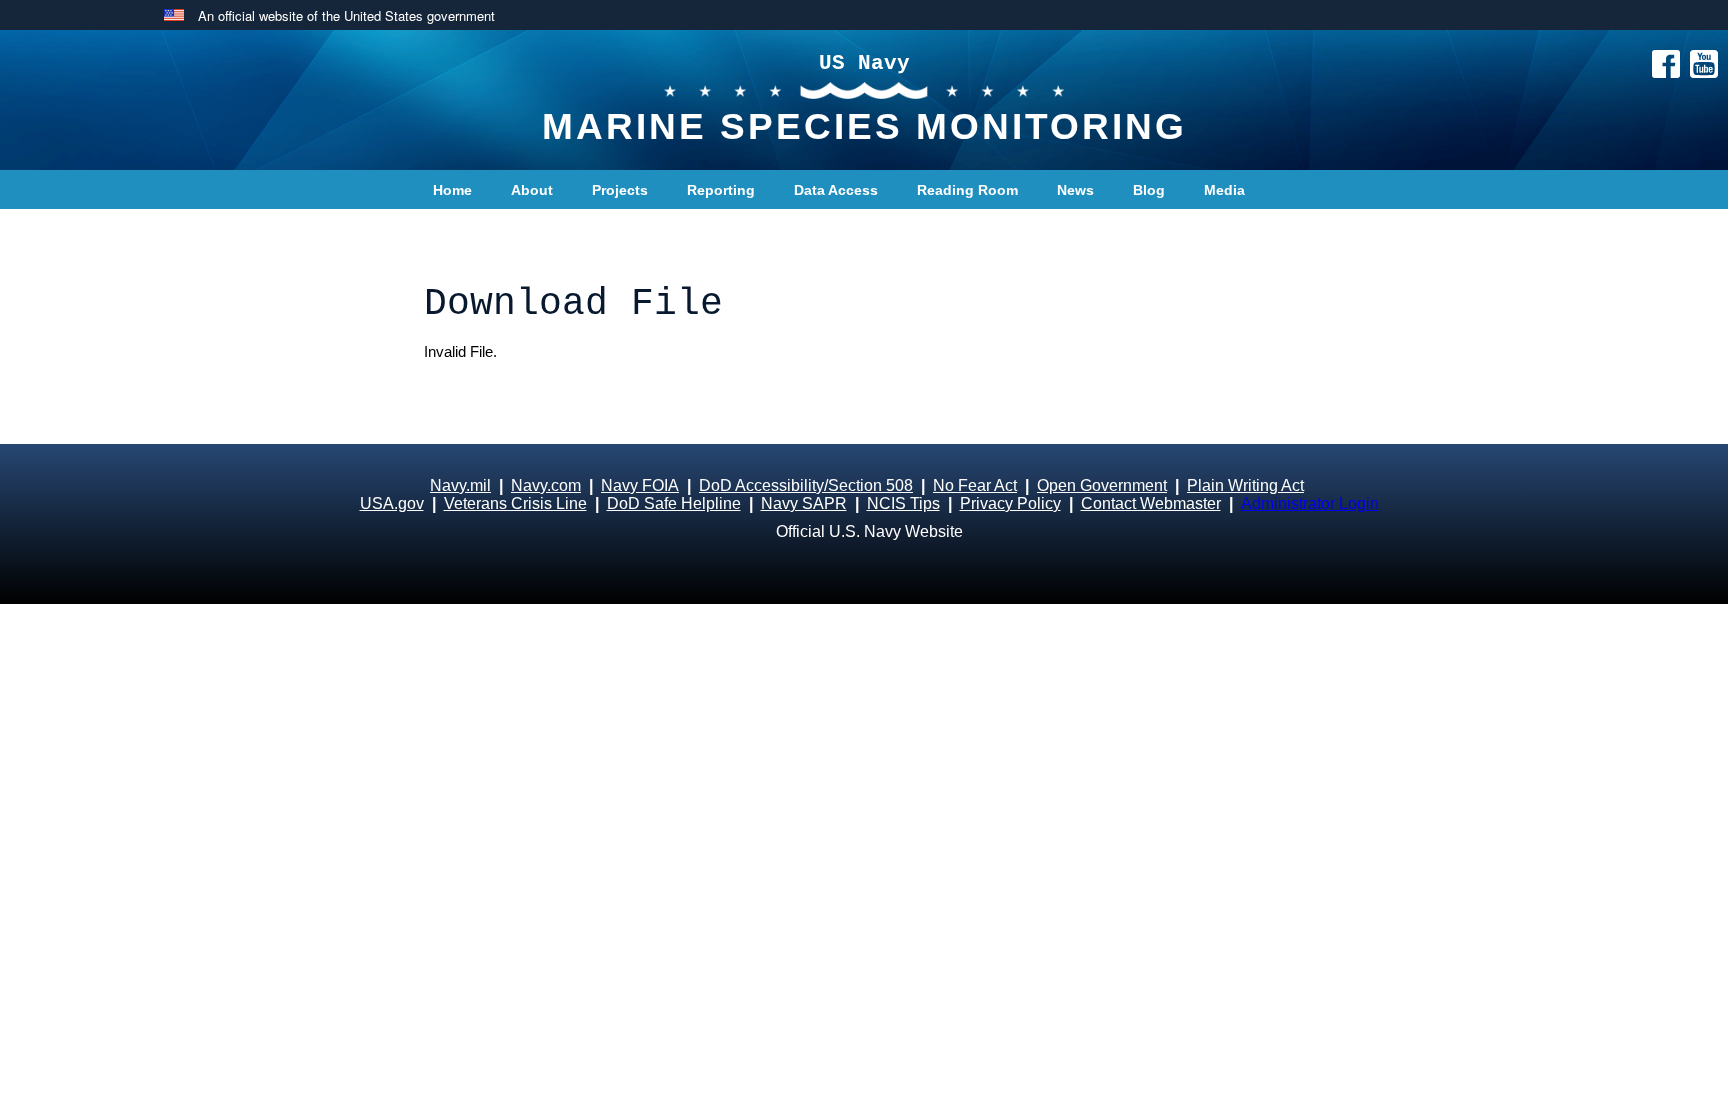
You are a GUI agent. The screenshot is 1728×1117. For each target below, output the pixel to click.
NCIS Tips (903, 503)
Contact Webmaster (1151, 503)
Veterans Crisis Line (515, 503)
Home (452, 190)
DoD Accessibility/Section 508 (806, 485)
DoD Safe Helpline (674, 503)
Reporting (721, 190)
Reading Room (967, 190)
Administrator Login (1310, 503)
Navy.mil (460, 485)
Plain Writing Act (1245, 485)
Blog (1149, 190)
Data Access (836, 190)
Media (1224, 190)
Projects (620, 190)
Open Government (1102, 485)
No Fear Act (975, 485)
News (1075, 190)
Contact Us (471, 230)
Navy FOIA (640, 485)
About (532, 190)
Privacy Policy (1010, 503)
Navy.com (546, 485)
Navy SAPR (804, 503)
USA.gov (392, 503)
